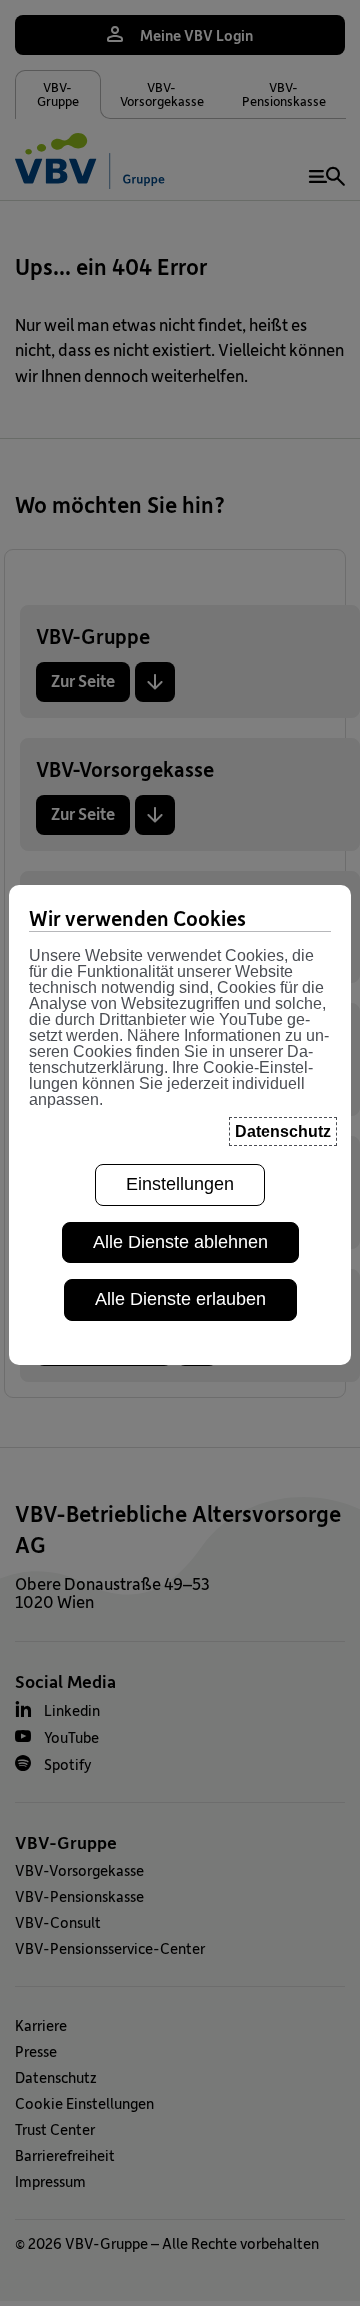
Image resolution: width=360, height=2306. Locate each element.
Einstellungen (180, 1184)
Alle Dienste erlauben (180, 1299)
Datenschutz (283, 1131)
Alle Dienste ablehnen (180, 1242)
